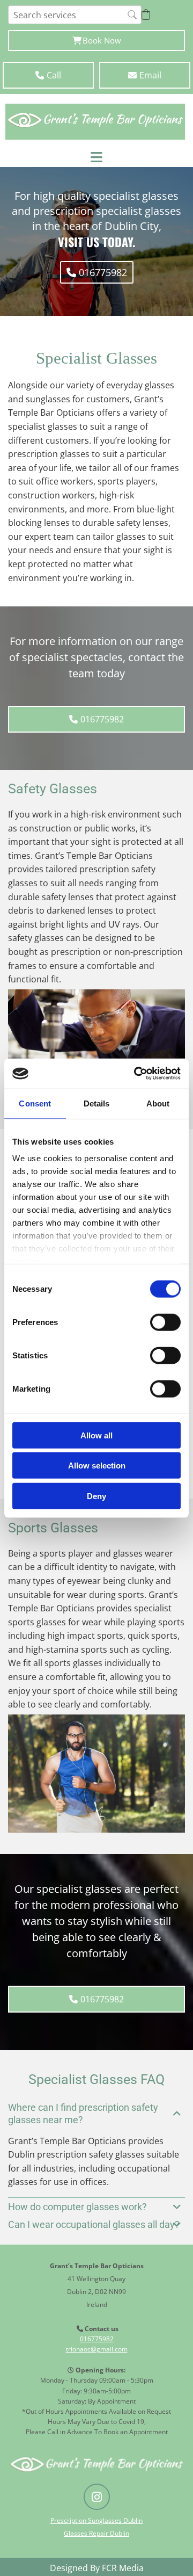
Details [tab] (97, 1103)
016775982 (97, 2339)
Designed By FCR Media (97, 2568)
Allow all (96, 1435)
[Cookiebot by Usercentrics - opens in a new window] (136, 1074)
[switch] (165, 1322)
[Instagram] (97, 2497)
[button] (96, 41)
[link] (177, 2114)
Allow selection (97, 1466)
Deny (96, 1496)
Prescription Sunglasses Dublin (96, 2520)
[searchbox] (75, 15)
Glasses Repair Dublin (96, 2533)
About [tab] (158, 1103)
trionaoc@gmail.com (97, 2349)
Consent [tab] (35, 1103)
